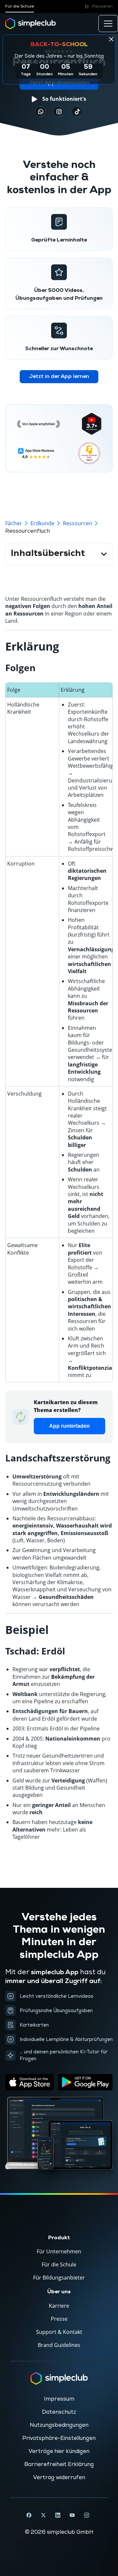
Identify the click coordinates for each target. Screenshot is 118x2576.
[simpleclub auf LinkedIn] (58, 2515)
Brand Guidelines (59, 2345)
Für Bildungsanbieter (59, 2278)
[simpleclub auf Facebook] (29, 2515)
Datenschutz (59, 2412)
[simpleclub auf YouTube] (72, 2515)
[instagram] (59, 112)
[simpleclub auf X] (43, 2515)
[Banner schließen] (111, 39)
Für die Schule (20, 6)
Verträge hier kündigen (59, 2451)
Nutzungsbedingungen (59, 2425)
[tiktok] (41, 112)
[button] (98, 7)
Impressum (59, 2399)
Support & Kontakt (59, 2332)
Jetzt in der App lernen (59, 377)
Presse (59, 2319)
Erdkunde (42, 523)
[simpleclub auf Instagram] (87, 2515)
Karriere (59, 2306)
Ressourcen (78, 523)
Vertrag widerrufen (59, 2478)
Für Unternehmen (59, 2251)
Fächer (14, 523)
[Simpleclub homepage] (31, 24)
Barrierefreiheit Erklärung (59, 2464)
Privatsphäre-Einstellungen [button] (59, 2438)
